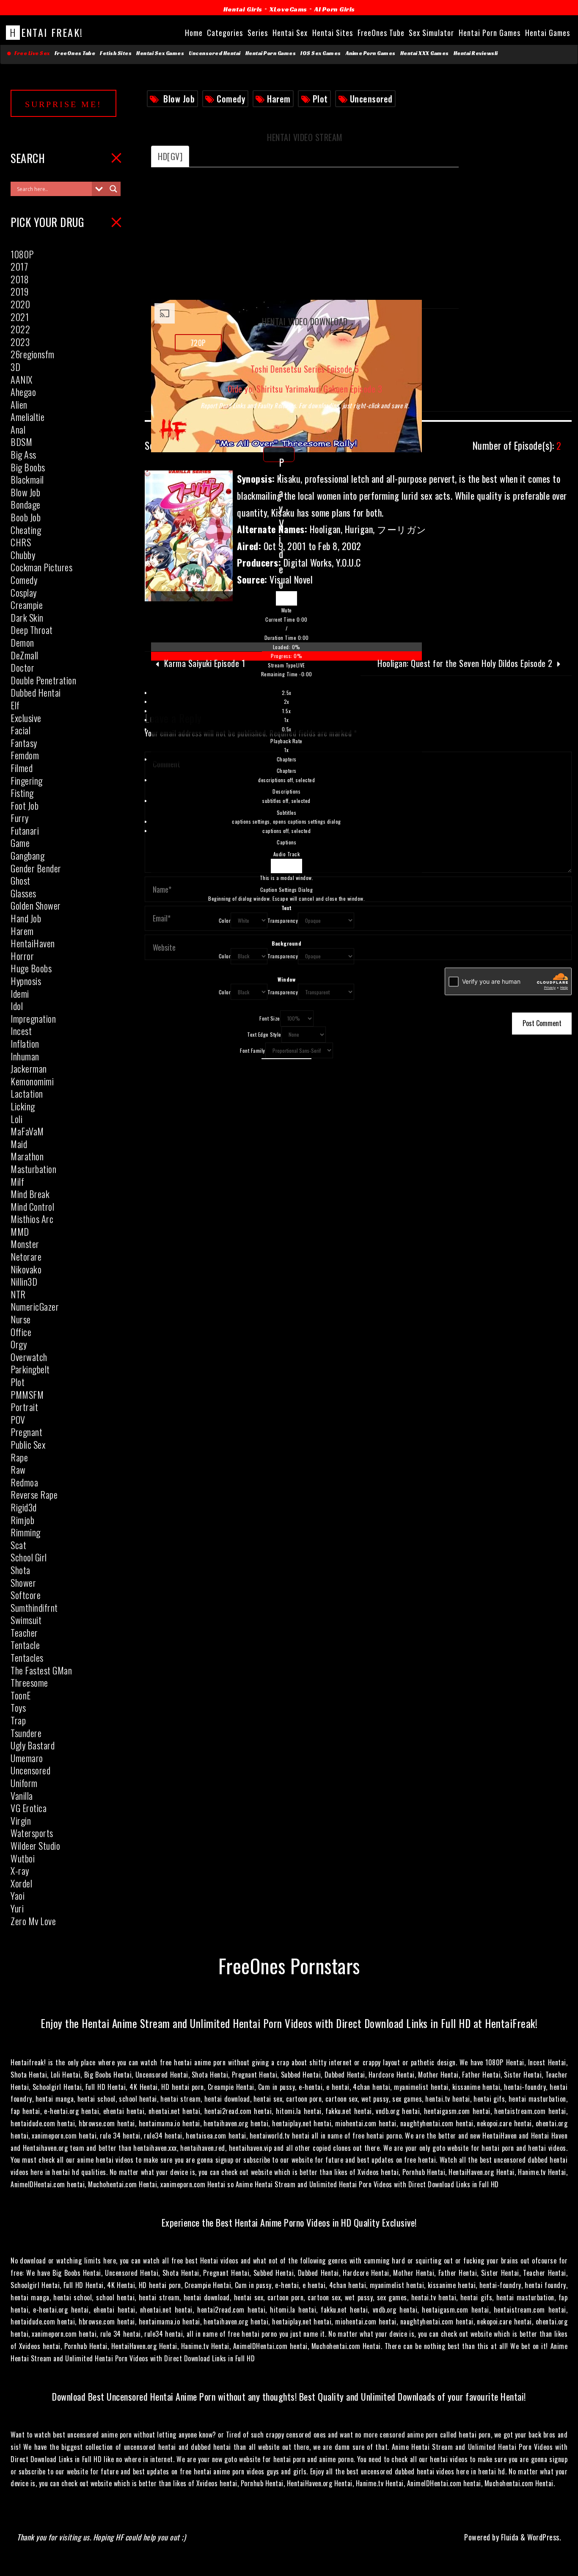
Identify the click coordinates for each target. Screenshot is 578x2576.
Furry (20, 818)
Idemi (20, 993)
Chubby (23, 555)
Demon (22, 642)
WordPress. (544, 2537)
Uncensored (371, 99)
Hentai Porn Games (271, 53)
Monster (25, 1244)
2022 (20, 329)
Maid (19, 1144)
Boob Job (26, 517)
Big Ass (23, 454)
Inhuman (25, 1056)
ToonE (21, 1695)
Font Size (270, 1018)
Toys (18, 1707)
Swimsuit (26, 1620)
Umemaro (27, 1758)
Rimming (26, 1532)
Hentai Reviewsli (476, 53)
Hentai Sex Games (160, 53)
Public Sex (28, 1444)
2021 (20, 317)
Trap (18, 1720)
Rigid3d (24, 1507)
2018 (20, 279)
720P (198, 343)
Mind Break (30, 1194)
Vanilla (22, 1796)
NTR (18, 1294)
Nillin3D (24, 1281)
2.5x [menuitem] (287, 693)
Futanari (25, 830)
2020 (20, 304)
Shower (23, 1583)
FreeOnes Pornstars (289, 1965)
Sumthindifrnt (34, 1608)
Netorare (26, 1256)
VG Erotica (29, 1808)
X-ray (20, 1870)
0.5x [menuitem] (287, 729)
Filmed (22, 768)
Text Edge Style (264, 1034)
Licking (23, 1106)
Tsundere (26, 1733)
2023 (20, 342)
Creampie (27, 605)
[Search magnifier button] (113, 189)
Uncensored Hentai (215, 53)
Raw (18, 1469)
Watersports (32, 1833)
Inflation (25, 1043)
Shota (21, 1570)
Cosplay (24, 592)
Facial (21, 730)
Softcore (26, 1595)
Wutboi (23, 1858)
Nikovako (26, 1269)
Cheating (26, 530)
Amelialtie (28, 417)
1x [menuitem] (286, 720)
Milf (17, 1181)
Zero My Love (33, 1921)
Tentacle (25, 1645)
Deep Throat (32, 630)
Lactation (27, 1093)
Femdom (25, 755)
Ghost (21, 880)
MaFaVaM (27, 1131)
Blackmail (27, 479)
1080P (22, 254)
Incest (21, 1031)
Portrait (24, 1407)
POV (18, 1419)
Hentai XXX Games (425, 53)
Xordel (21, 1883)
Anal (18, 429)
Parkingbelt (30, 1369)
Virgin (21, 1821)
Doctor (22, 667)
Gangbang (28, 855)
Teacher (24, 1632)
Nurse (21, 1319)
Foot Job (25, 805)
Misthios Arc (32, 1219)
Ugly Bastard (33, 1745)
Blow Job (179, 99)
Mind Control (32, 1206)
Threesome (29, 1682)
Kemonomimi (32, 1081)
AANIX (22, 379)
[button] (286, 610)
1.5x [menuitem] (286, 711)
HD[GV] (170, 156)
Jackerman (29, 1068)
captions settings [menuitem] (286, 821)
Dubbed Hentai (36, 692)
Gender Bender (36, 868)
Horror (22, 956)
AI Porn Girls (335, 9)
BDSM (21, 442)
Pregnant (26, 1432)
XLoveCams (288, 9)
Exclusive (26, 718)
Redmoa (24, 1482)
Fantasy (24, 743)
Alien (19, 404)
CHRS (21, 542)
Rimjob (22, 1520)
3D (15, 367)
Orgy (19, 1344)
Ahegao (23, 392)
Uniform (24, 1783)
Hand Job (26, 918)
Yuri (17, 1908)
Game (20, 843)
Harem (279, 99)
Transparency (283, 920)
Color (225, 920)
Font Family (253, 1050)
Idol (17, 1006)
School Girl (29, 1557)
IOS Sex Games (321, 53)
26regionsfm (33, 354)
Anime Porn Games (371, 53)
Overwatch (29, 1357)
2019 (19, 291)
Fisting (22, 793)
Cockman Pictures (41, 567)
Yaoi (18, 1895)
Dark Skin (27, 617)
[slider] (286, 652)
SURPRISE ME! (63, 104)
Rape (19, 1457)
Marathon (27, 1156)
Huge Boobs (31, 968)
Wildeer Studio (35, 1846)
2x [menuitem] (287, 701)
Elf (15, 705)
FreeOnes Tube (75, 53)
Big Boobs (28, 467)
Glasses (23, 893)
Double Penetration (43, 680)
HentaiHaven (33, 943)
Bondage (26, 504)
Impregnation (33, 1018)
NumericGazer (35, 1306)
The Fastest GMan (41, 1670)
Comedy (231, 99)
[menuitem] (286, 721)
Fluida (509, 2537)
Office (21, 1332)
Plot (320, 99)
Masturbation (33, 1169)
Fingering (27, 780)
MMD (20, 1231)
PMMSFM (27, 1395)
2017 (19, 266)
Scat (18, 1545)
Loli (17, 1119)
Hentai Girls (243, 9)
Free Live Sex (31, 53)
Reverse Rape (34, 1494)
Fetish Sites (116, 53)
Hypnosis (26, 981)
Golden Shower (36, 905)
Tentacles (27, 1657)
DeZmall (25, 655)
